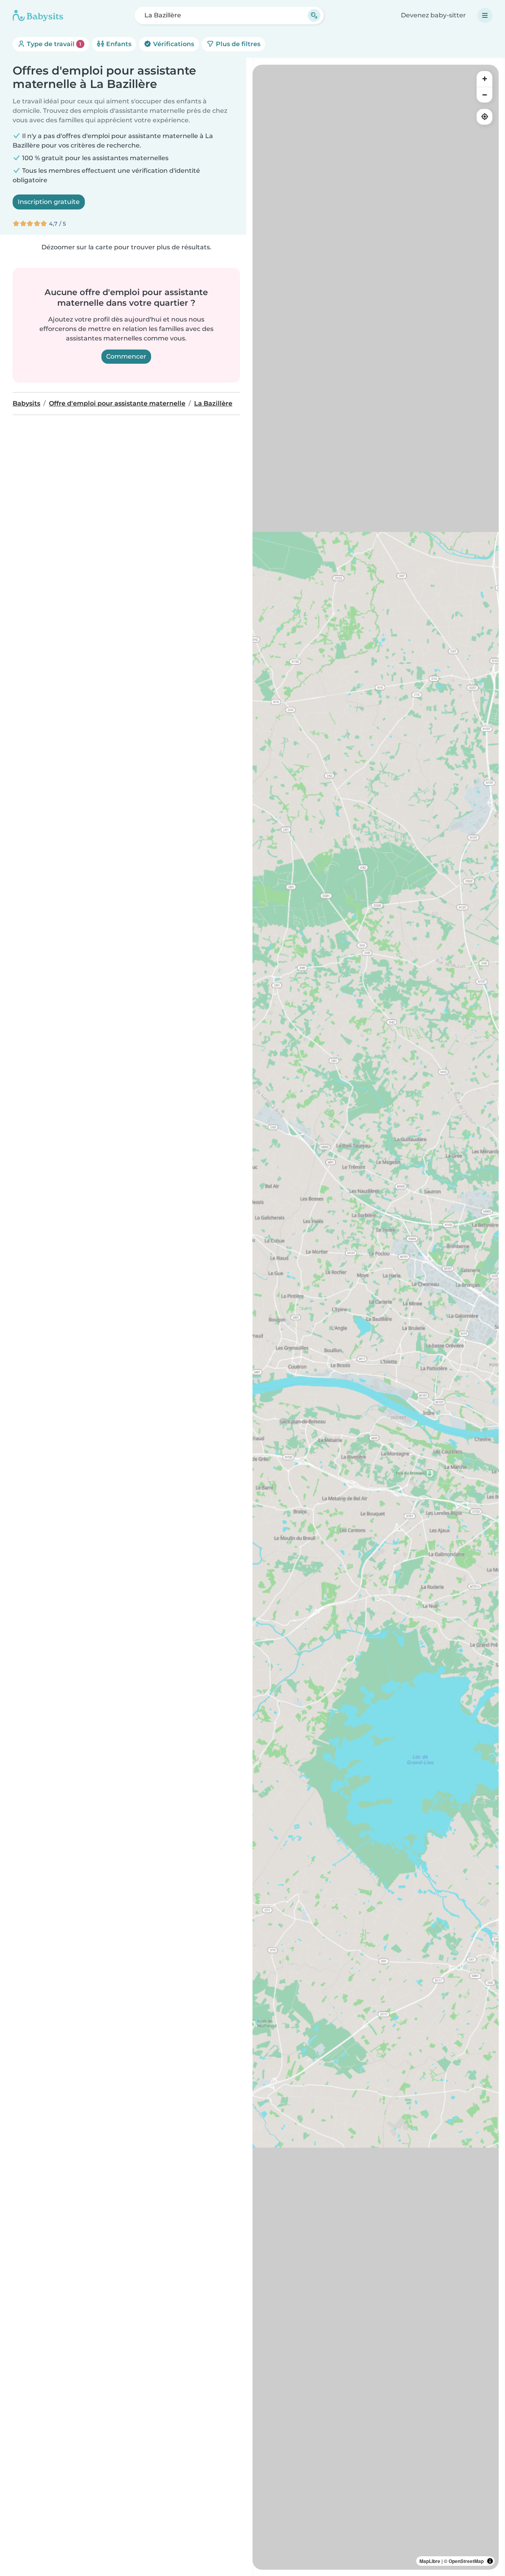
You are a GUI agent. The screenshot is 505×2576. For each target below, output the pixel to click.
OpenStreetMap (466, 2561)
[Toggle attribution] (490, 2561)
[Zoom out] (484, 95)
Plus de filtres (237, 44)
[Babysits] (38, 15)
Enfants (118, 44)
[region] (376, 1317)
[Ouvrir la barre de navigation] (485, 15)
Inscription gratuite (49, 202)
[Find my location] (484, 117)
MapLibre (430, 2561)
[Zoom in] (484, 79)
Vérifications (173, 44)
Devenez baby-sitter (433, 15)
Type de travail (53, 44)
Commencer (126, 356)
